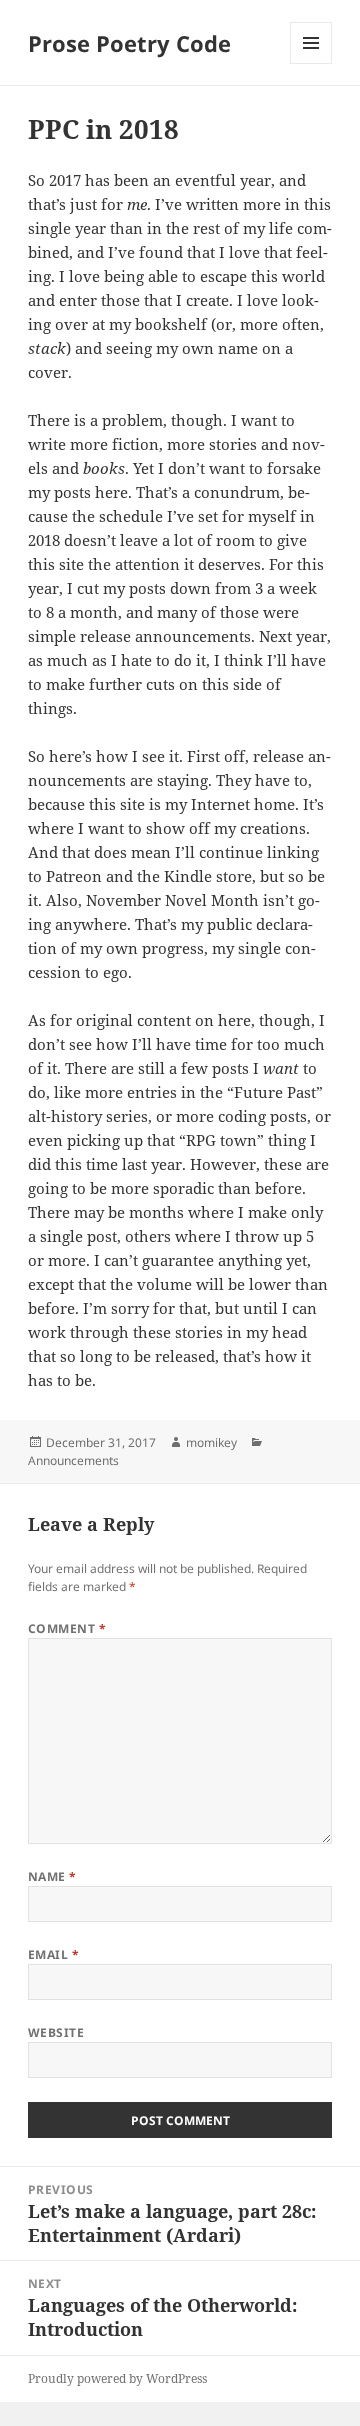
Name (52, 1876)
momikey (211, 1442)
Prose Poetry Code (129, 43)
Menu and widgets (311, 63)
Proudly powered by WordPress (117, 2378)
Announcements (73, 1460)
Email (53, 1954)
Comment (67, 1628)
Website (56, 2032)
